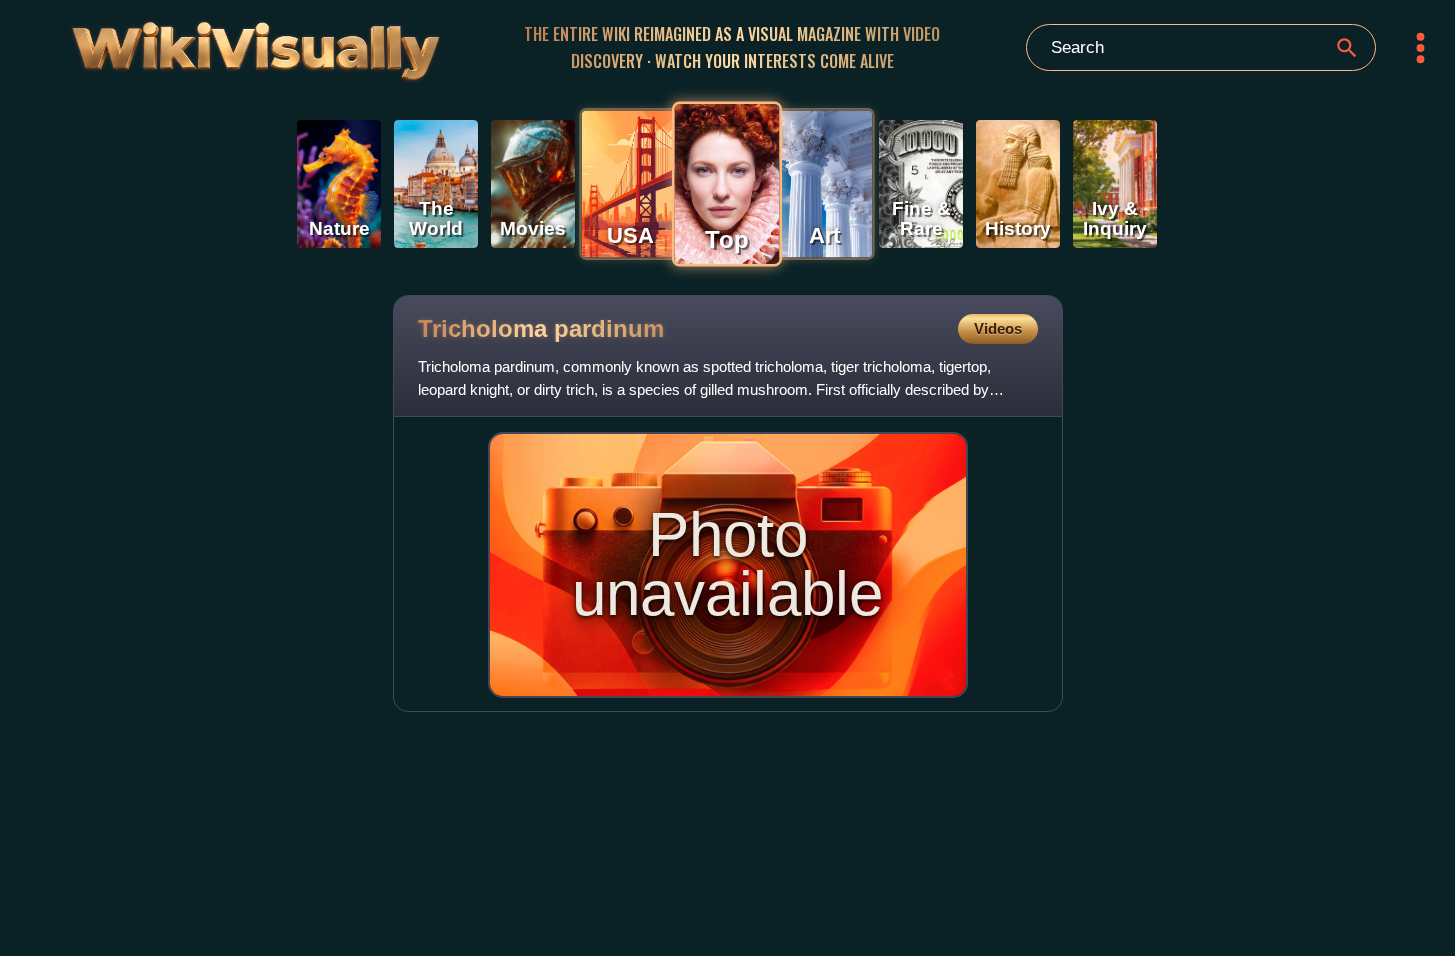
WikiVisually (204, 43)
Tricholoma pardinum (541, 328)
